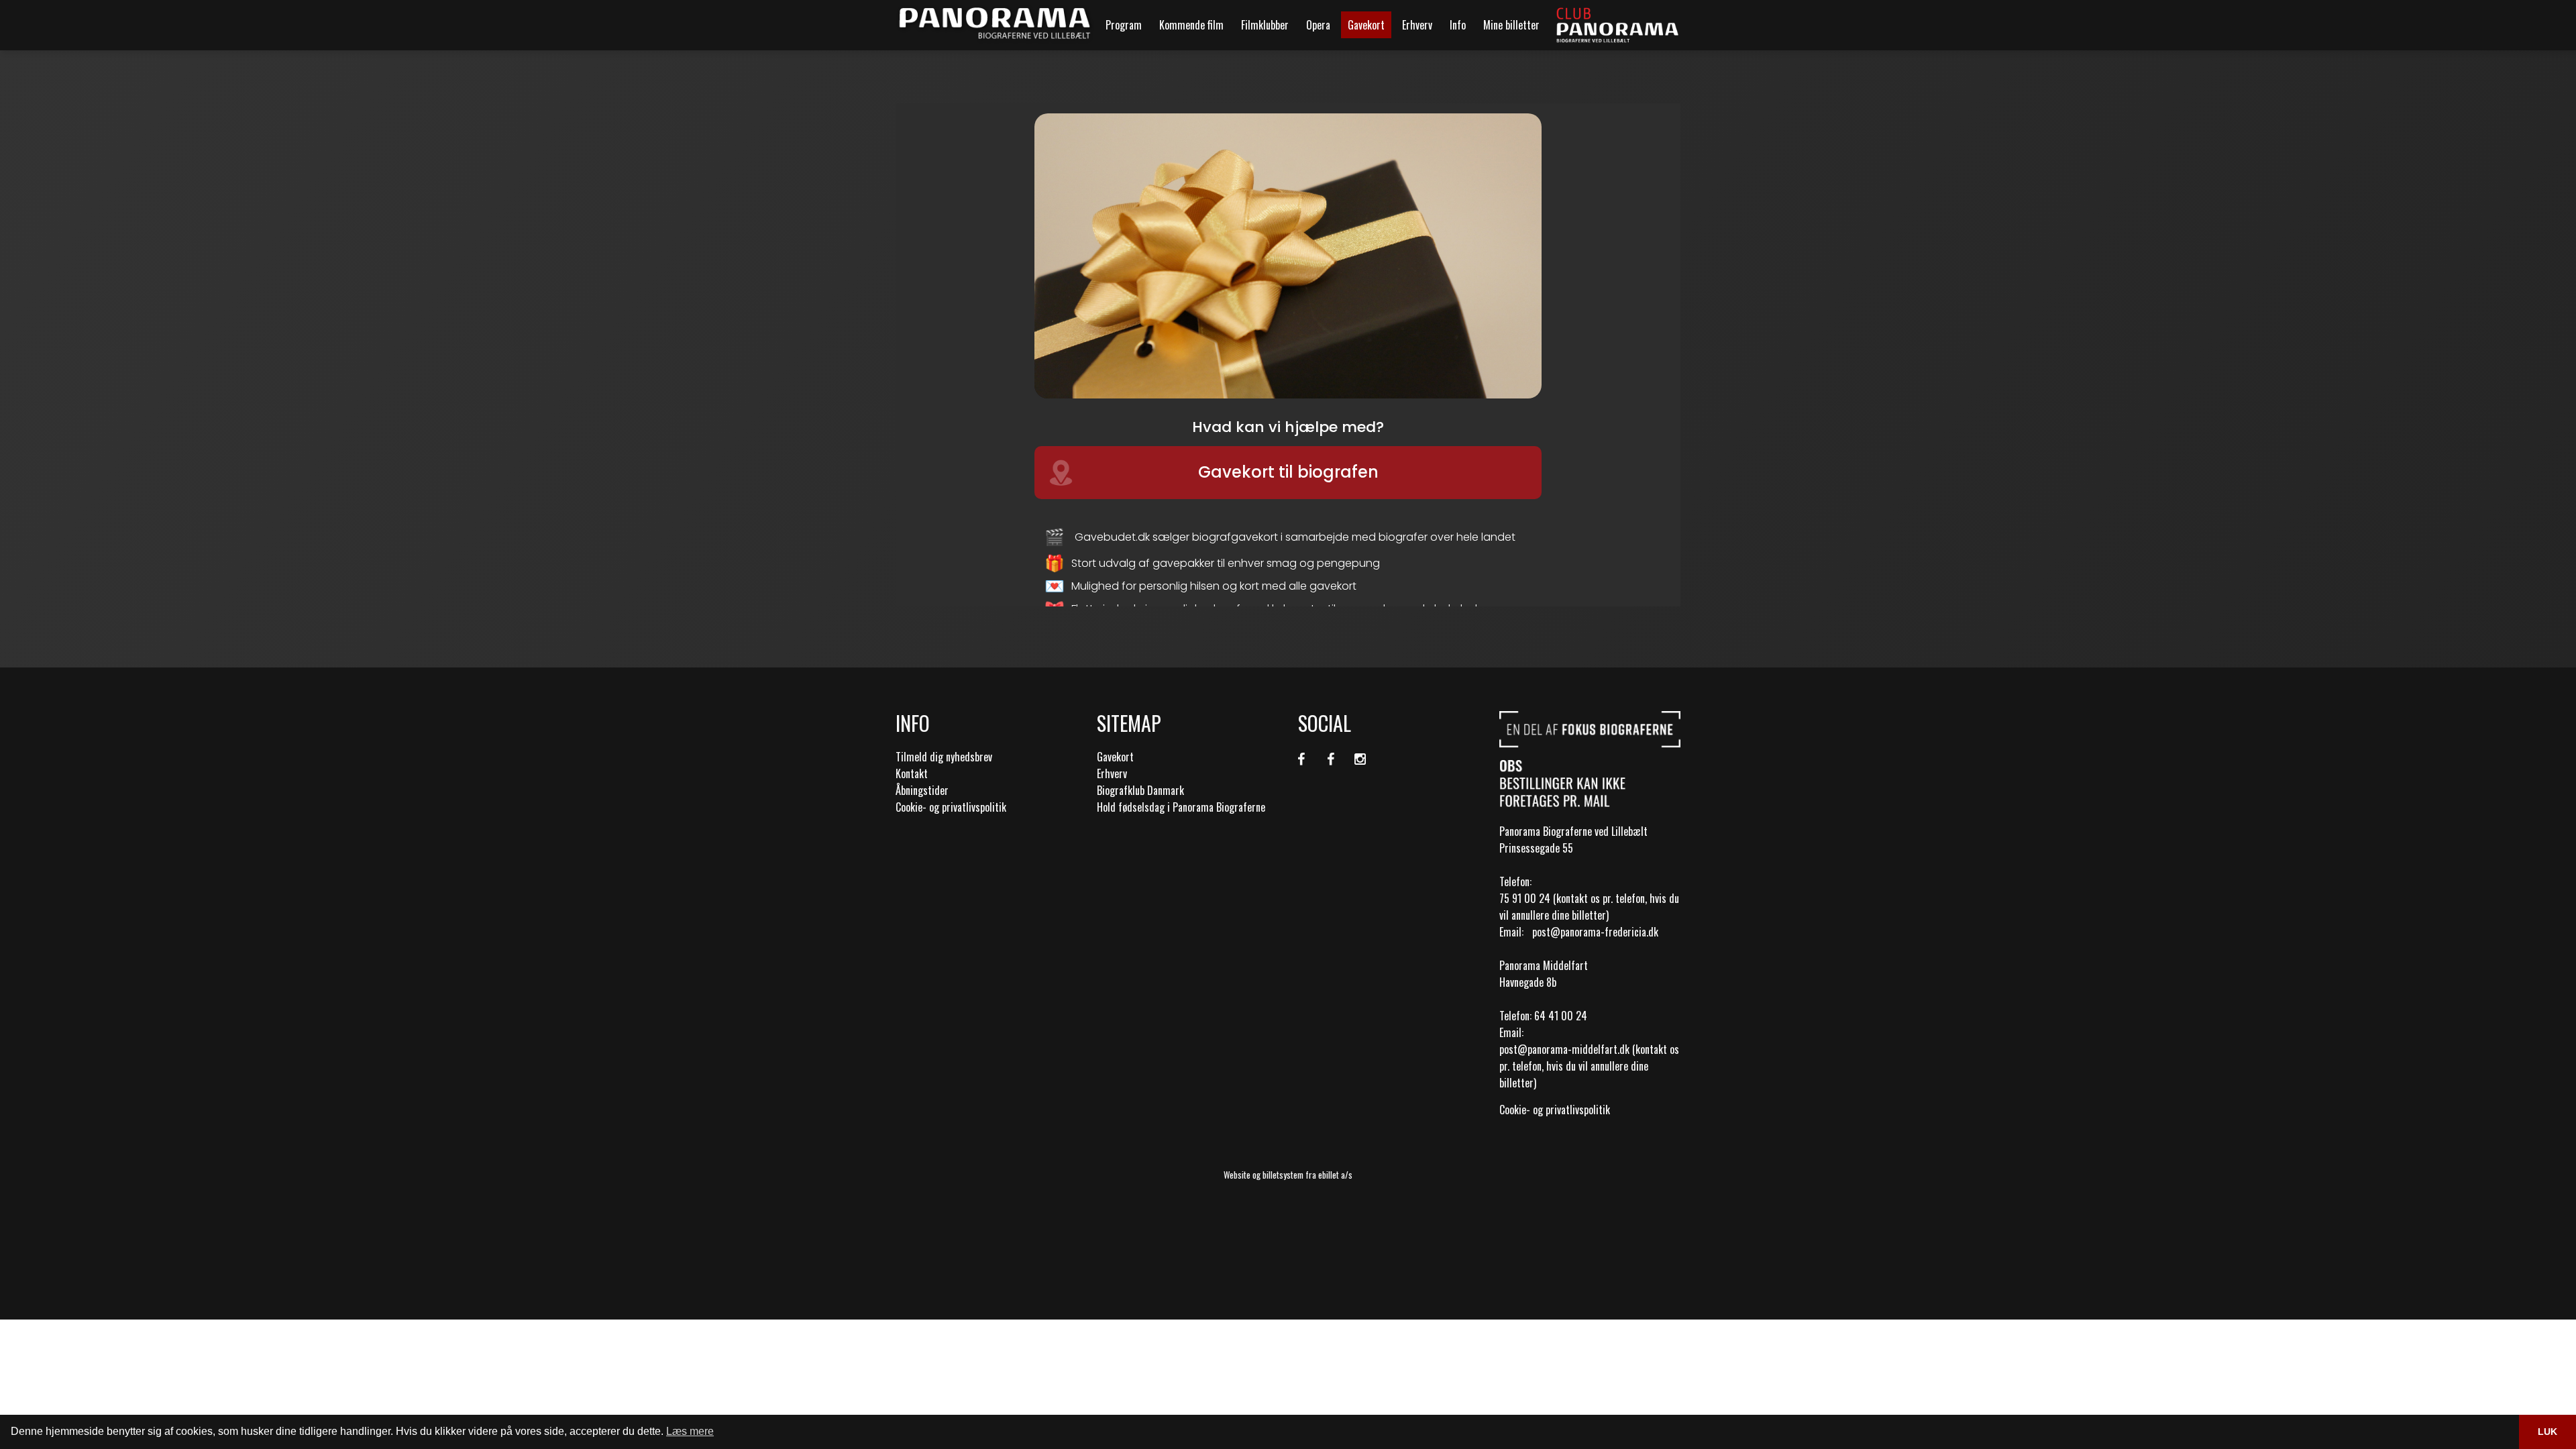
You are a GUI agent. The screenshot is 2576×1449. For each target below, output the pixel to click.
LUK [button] (2547, 1432)
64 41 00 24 (1561, 1016)
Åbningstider (922, 790)
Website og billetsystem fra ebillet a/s (1288, 1175)
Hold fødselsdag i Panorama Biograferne (1181, 807)
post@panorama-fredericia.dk (1595, 932)
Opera (1318, 25)
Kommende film (1191, 25)
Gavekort (1366, 25)
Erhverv (1417, 25)
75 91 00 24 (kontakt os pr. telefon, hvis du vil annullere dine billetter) (1589, 907)
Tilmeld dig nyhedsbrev (944, 757)
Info (1458, 25)
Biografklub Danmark (1140, 790)
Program (1124, 25)
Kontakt (912, 773)
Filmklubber (1265, 25)
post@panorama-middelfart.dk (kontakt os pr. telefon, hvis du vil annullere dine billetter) (1589, 1066)
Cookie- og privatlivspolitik (951, 807)
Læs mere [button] (690, 1431)
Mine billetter (1511, 25)
